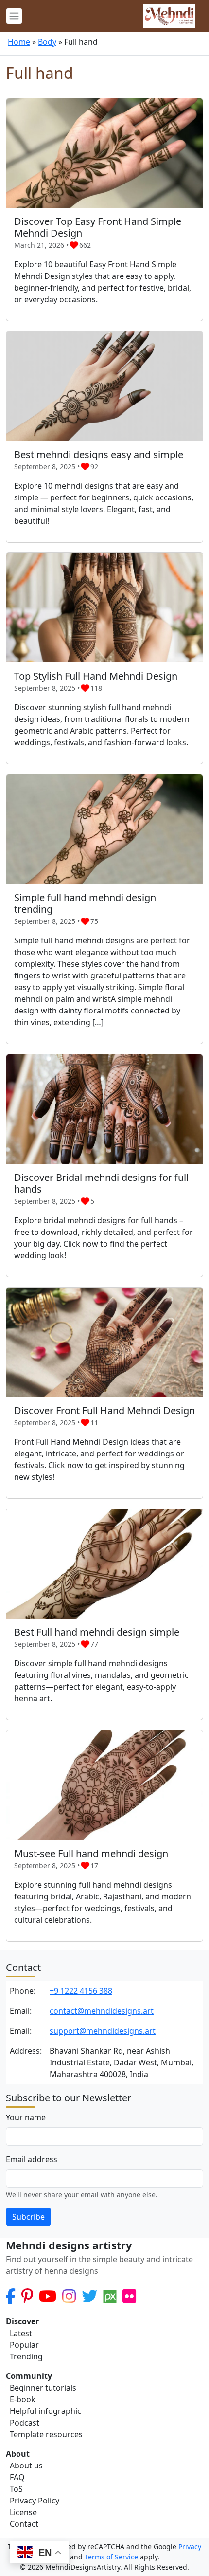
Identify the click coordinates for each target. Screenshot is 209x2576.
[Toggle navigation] (14, 16)
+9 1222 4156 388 (81, 1991)
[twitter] (89, 2296)
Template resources (46, 2434)
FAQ (17, 2477)
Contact (24, 2524)
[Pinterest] (27, 2296)
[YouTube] (48, 2296)
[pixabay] (110, 2296)
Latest (21, 2333)
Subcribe (28, 2217)
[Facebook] (11, 2296)
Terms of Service (111, 2557)
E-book (23, 2399)
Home (19, 42)
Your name (26, 2117)
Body (47, 42)
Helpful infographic (45, 2411)
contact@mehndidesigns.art (102, 2011)
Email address (32, 2159)
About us (26, 2466)
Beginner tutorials (43, 2388)
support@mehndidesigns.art (103, 2031)
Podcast (25, 2423)
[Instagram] (69, 2296)
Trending (26, 2356)
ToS (16, 2489)
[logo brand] (169, 16)
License (23, 2512)
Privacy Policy (35, 2501)
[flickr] (129, 2296)
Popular (24, 2345)
